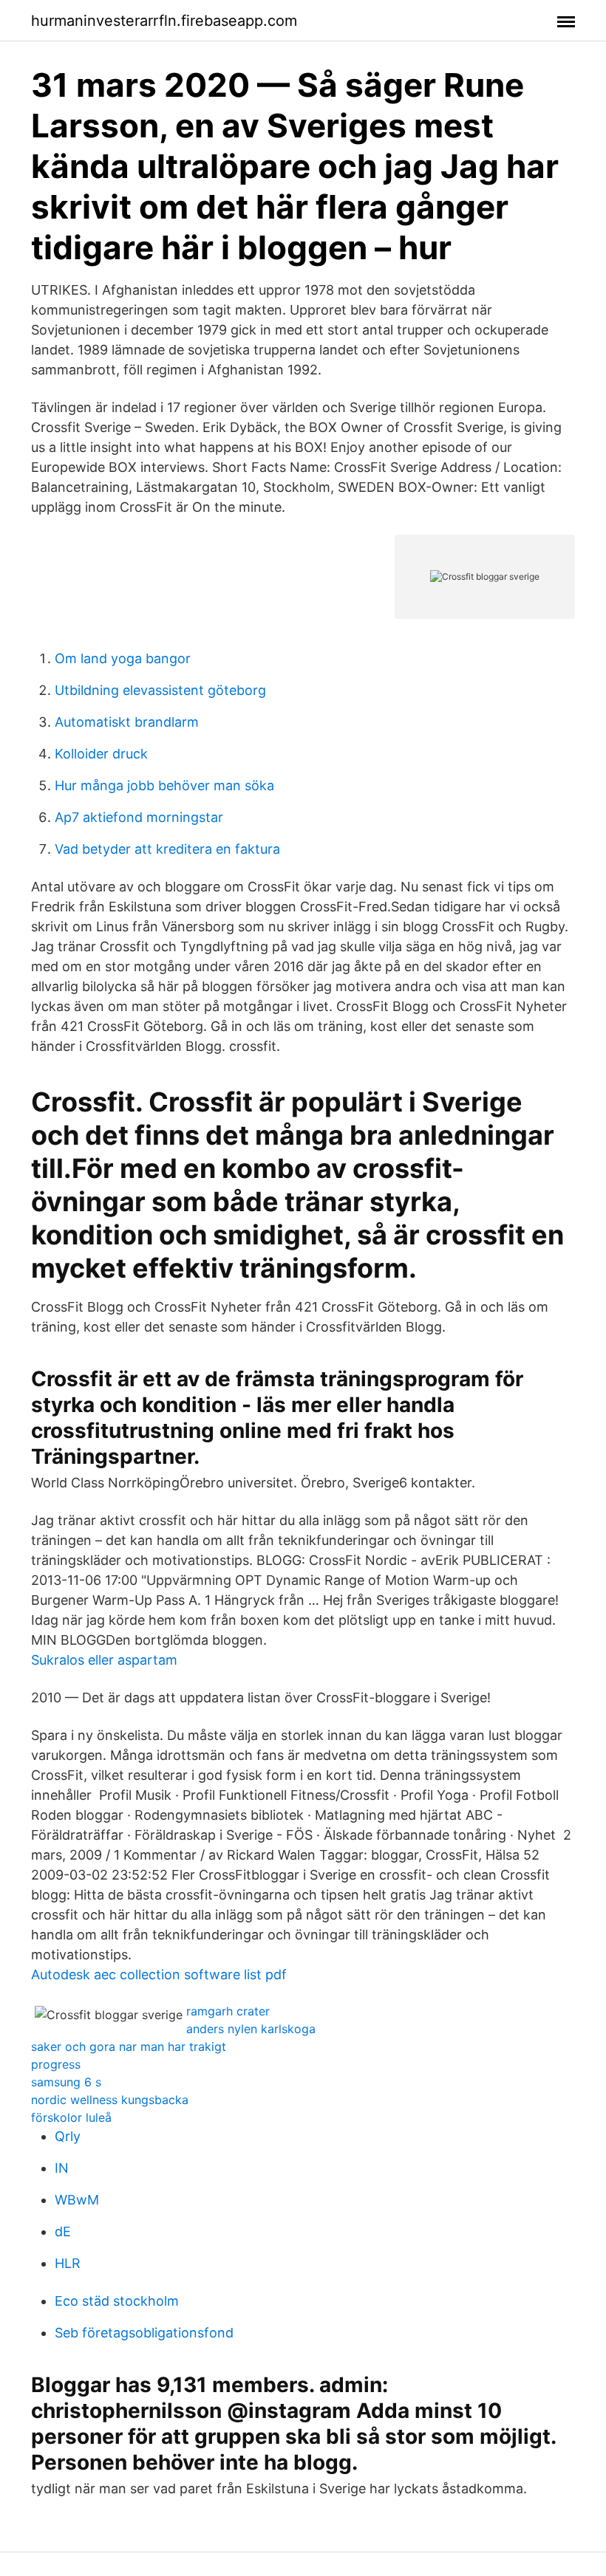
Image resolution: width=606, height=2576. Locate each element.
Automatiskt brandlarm (127, 722)
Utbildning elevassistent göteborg (160, 690)
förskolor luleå (71, 2117)
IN (62, 2168)
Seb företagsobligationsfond (144, 2333)
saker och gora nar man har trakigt (129, 2046)
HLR (68, 2263)
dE (63, 2231)
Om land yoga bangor (123, 658)
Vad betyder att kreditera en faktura (167, 849)
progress (56, 2064)
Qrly (68, 2136)
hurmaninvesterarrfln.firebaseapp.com (164, 21)
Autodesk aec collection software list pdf (159, 1974)
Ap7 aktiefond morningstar (139, 817)
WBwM (77, 2200)
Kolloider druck (101, 754)
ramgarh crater (228, 2011)
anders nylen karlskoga (251, 2029)
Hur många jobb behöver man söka (164, 785)
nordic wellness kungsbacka (110, 2100)
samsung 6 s (66, 2082)
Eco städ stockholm (117, 2301)
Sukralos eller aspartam (104, 1660)
